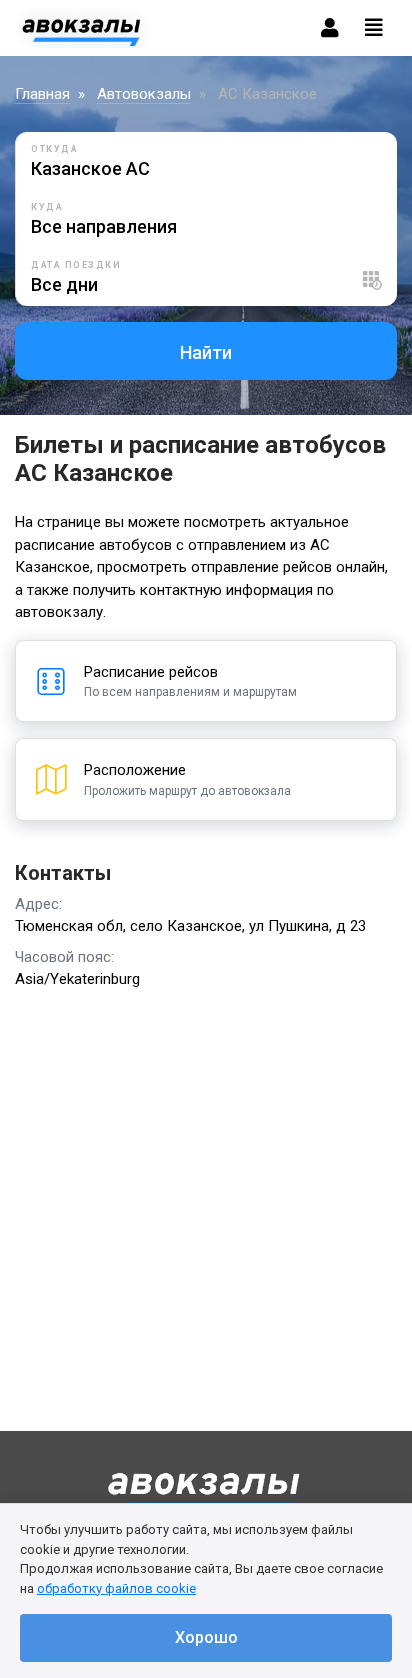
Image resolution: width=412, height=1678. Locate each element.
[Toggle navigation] (374, 28)
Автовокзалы (144, 94)
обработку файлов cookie (116, 1588)
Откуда (54, 149)
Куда (47, 207)
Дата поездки (76, 265)
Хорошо (206, 1637)
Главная (42, 94)
